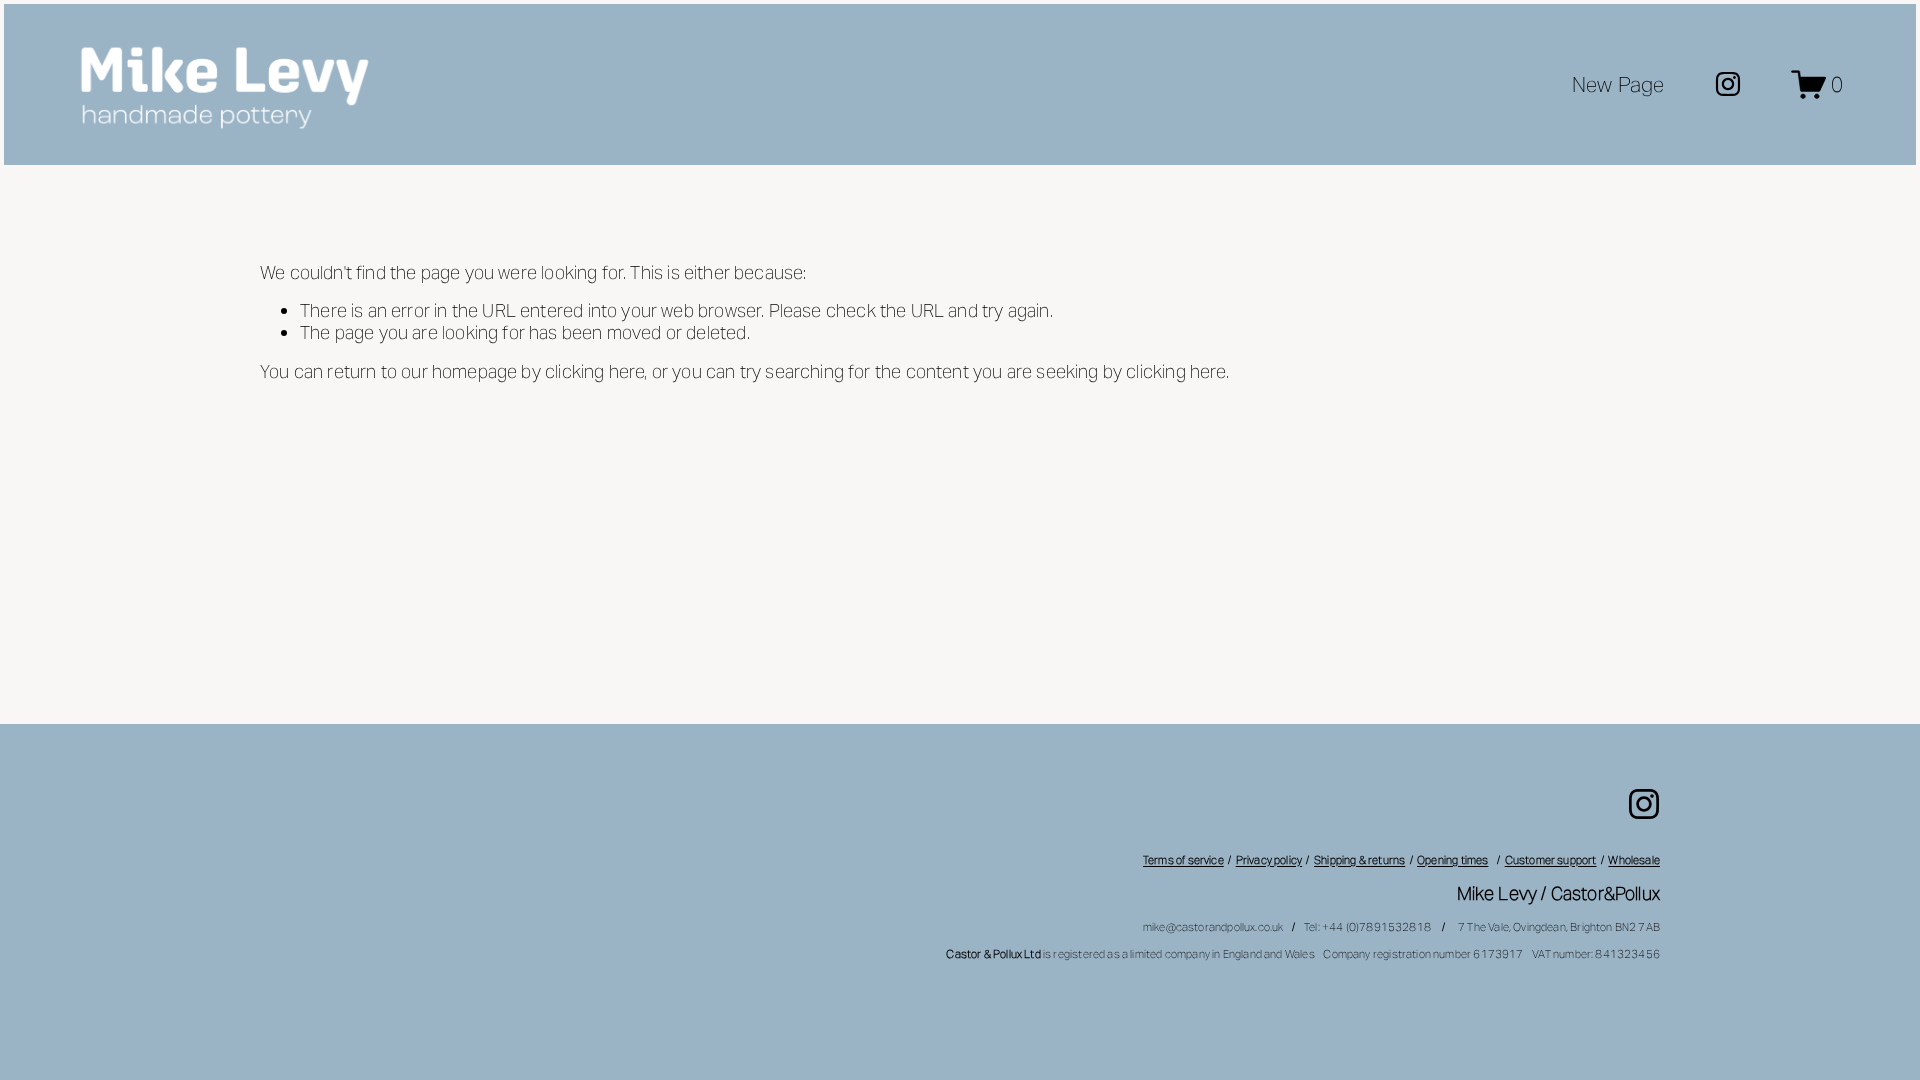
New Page (1618, 84)
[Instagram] (1728, 84)
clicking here (594, 371)
